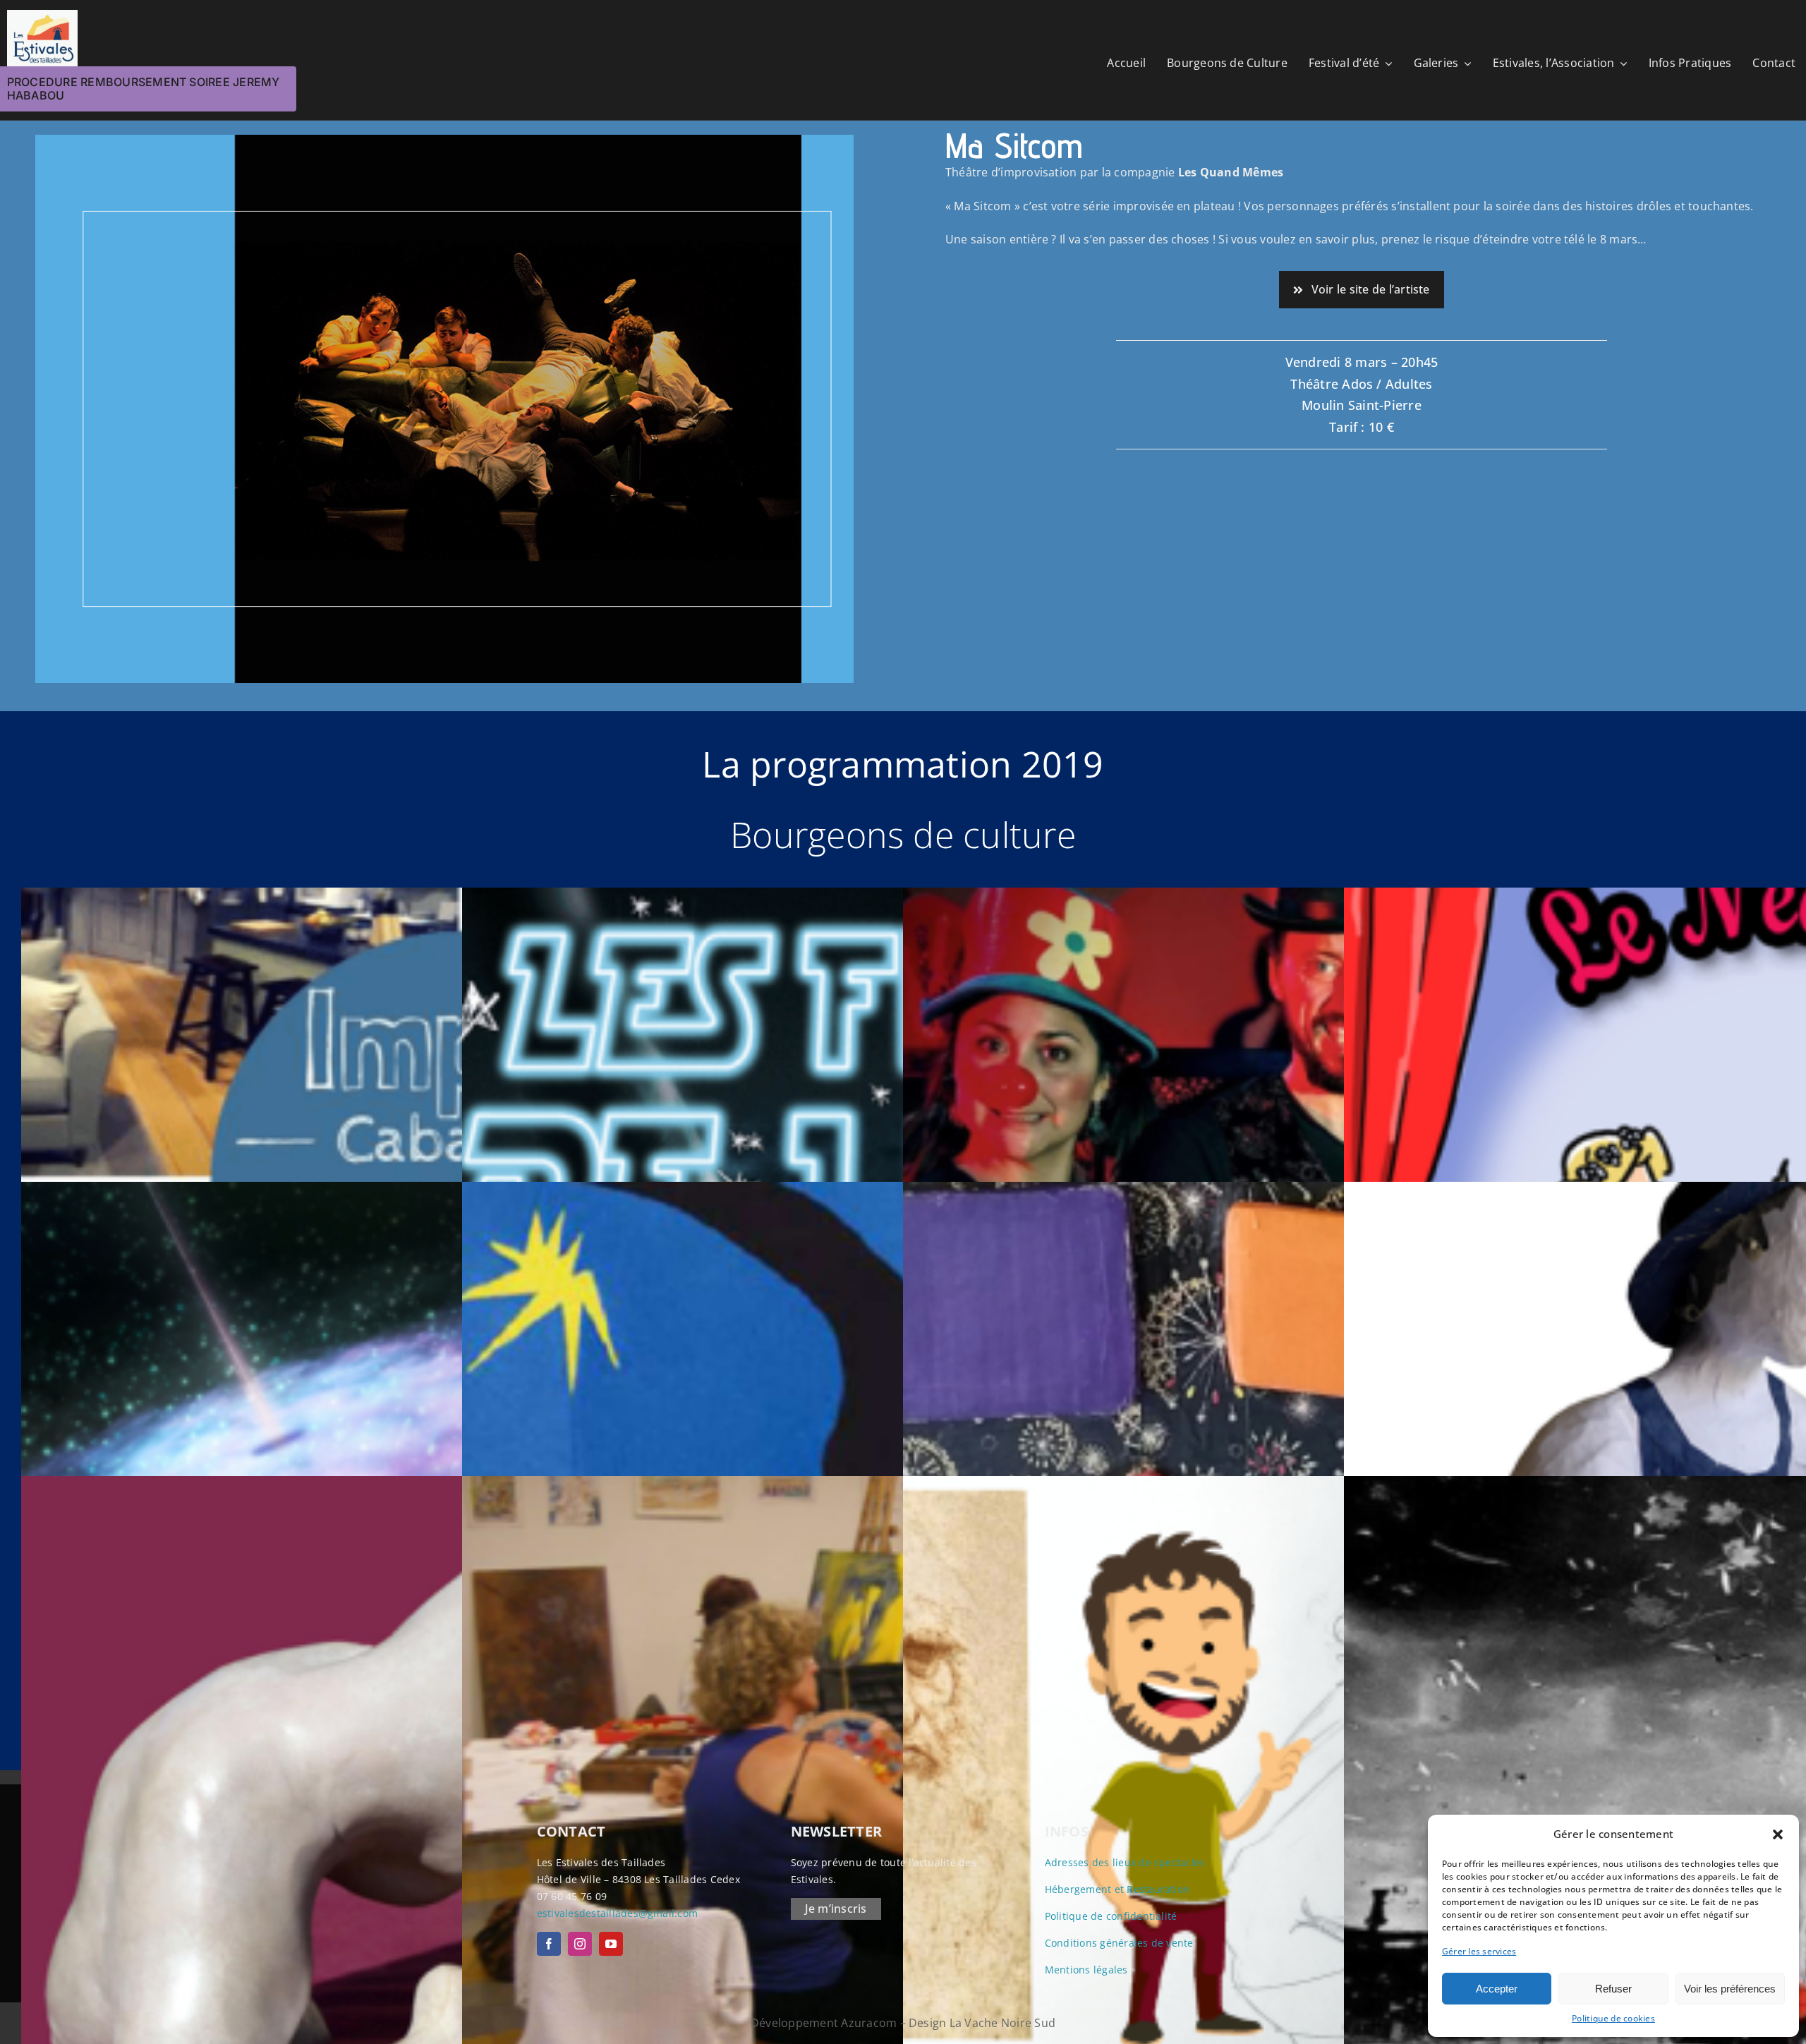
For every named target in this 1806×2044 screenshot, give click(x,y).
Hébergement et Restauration (1117, 1889)
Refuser (1613, 1989)
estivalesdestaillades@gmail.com (617, 1913)
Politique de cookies (1613, 2018)
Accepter (1497, 1989)
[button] (1778, 1834)
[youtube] (611, 1944)
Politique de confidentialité (1111, 1916)
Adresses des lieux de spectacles (1125, 1862)
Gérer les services (1479, 1951)
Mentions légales (1086, 1970)
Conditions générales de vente (1119, 1943)
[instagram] (580, 1944)
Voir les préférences (1730, 1989)
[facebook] (549, 1944)
